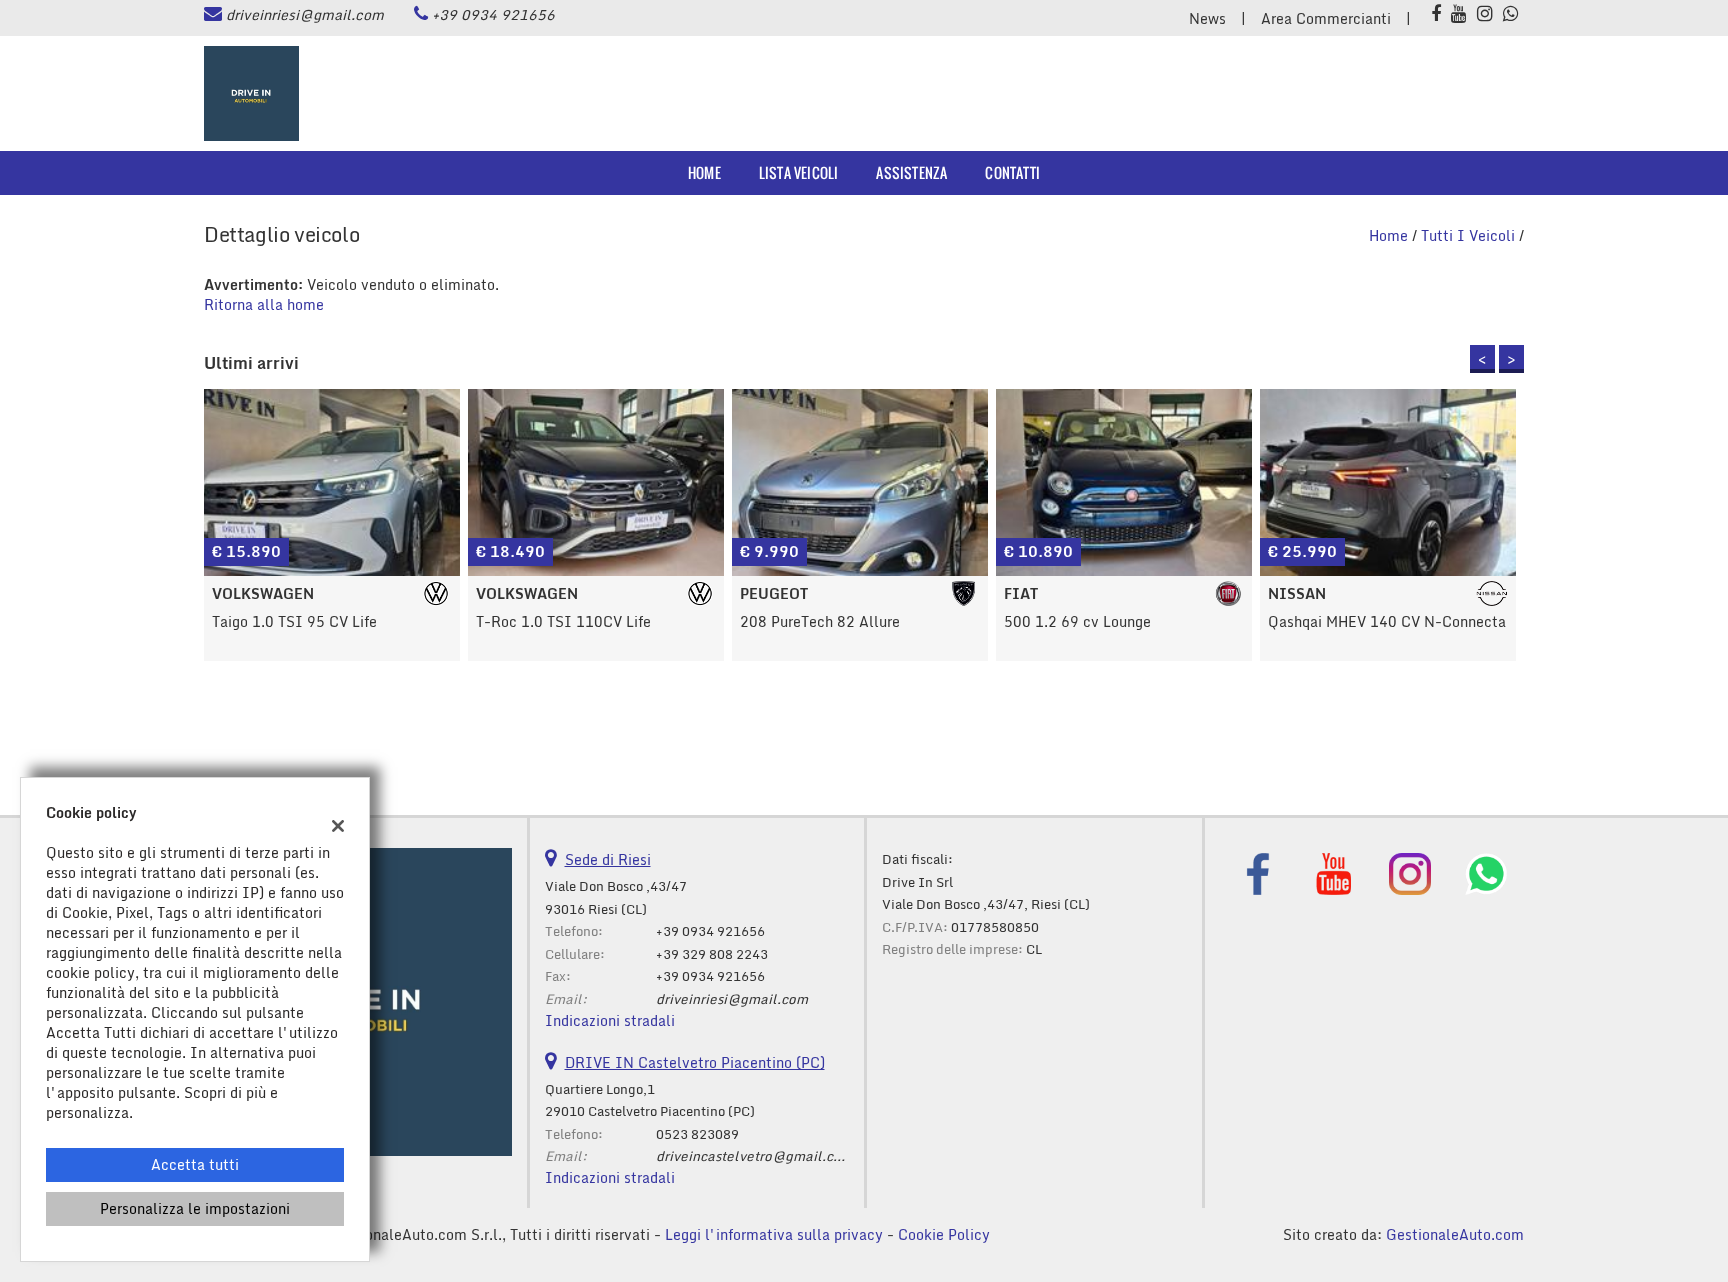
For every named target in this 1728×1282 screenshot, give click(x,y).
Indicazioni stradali (610, 1020)
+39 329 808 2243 (712, 954)
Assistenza (911, 172)
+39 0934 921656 (493, 14)
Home (704, 172)
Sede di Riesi (608, 859)
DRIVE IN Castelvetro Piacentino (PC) (695, 1062)
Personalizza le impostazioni (195, 1208)
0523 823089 (697, 1134)
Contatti (1012, 172)
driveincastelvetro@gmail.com (754, 1156)
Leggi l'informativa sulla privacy (774, 1234)
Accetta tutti (195, 1164)
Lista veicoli (799, 172)
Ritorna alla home (264, 304)
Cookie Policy (944, 1234)
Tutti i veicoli (1468, 235)
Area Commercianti (1326, 18)
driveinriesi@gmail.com (305, 14)
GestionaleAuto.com (1455, 1234)
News (1207, 18)
